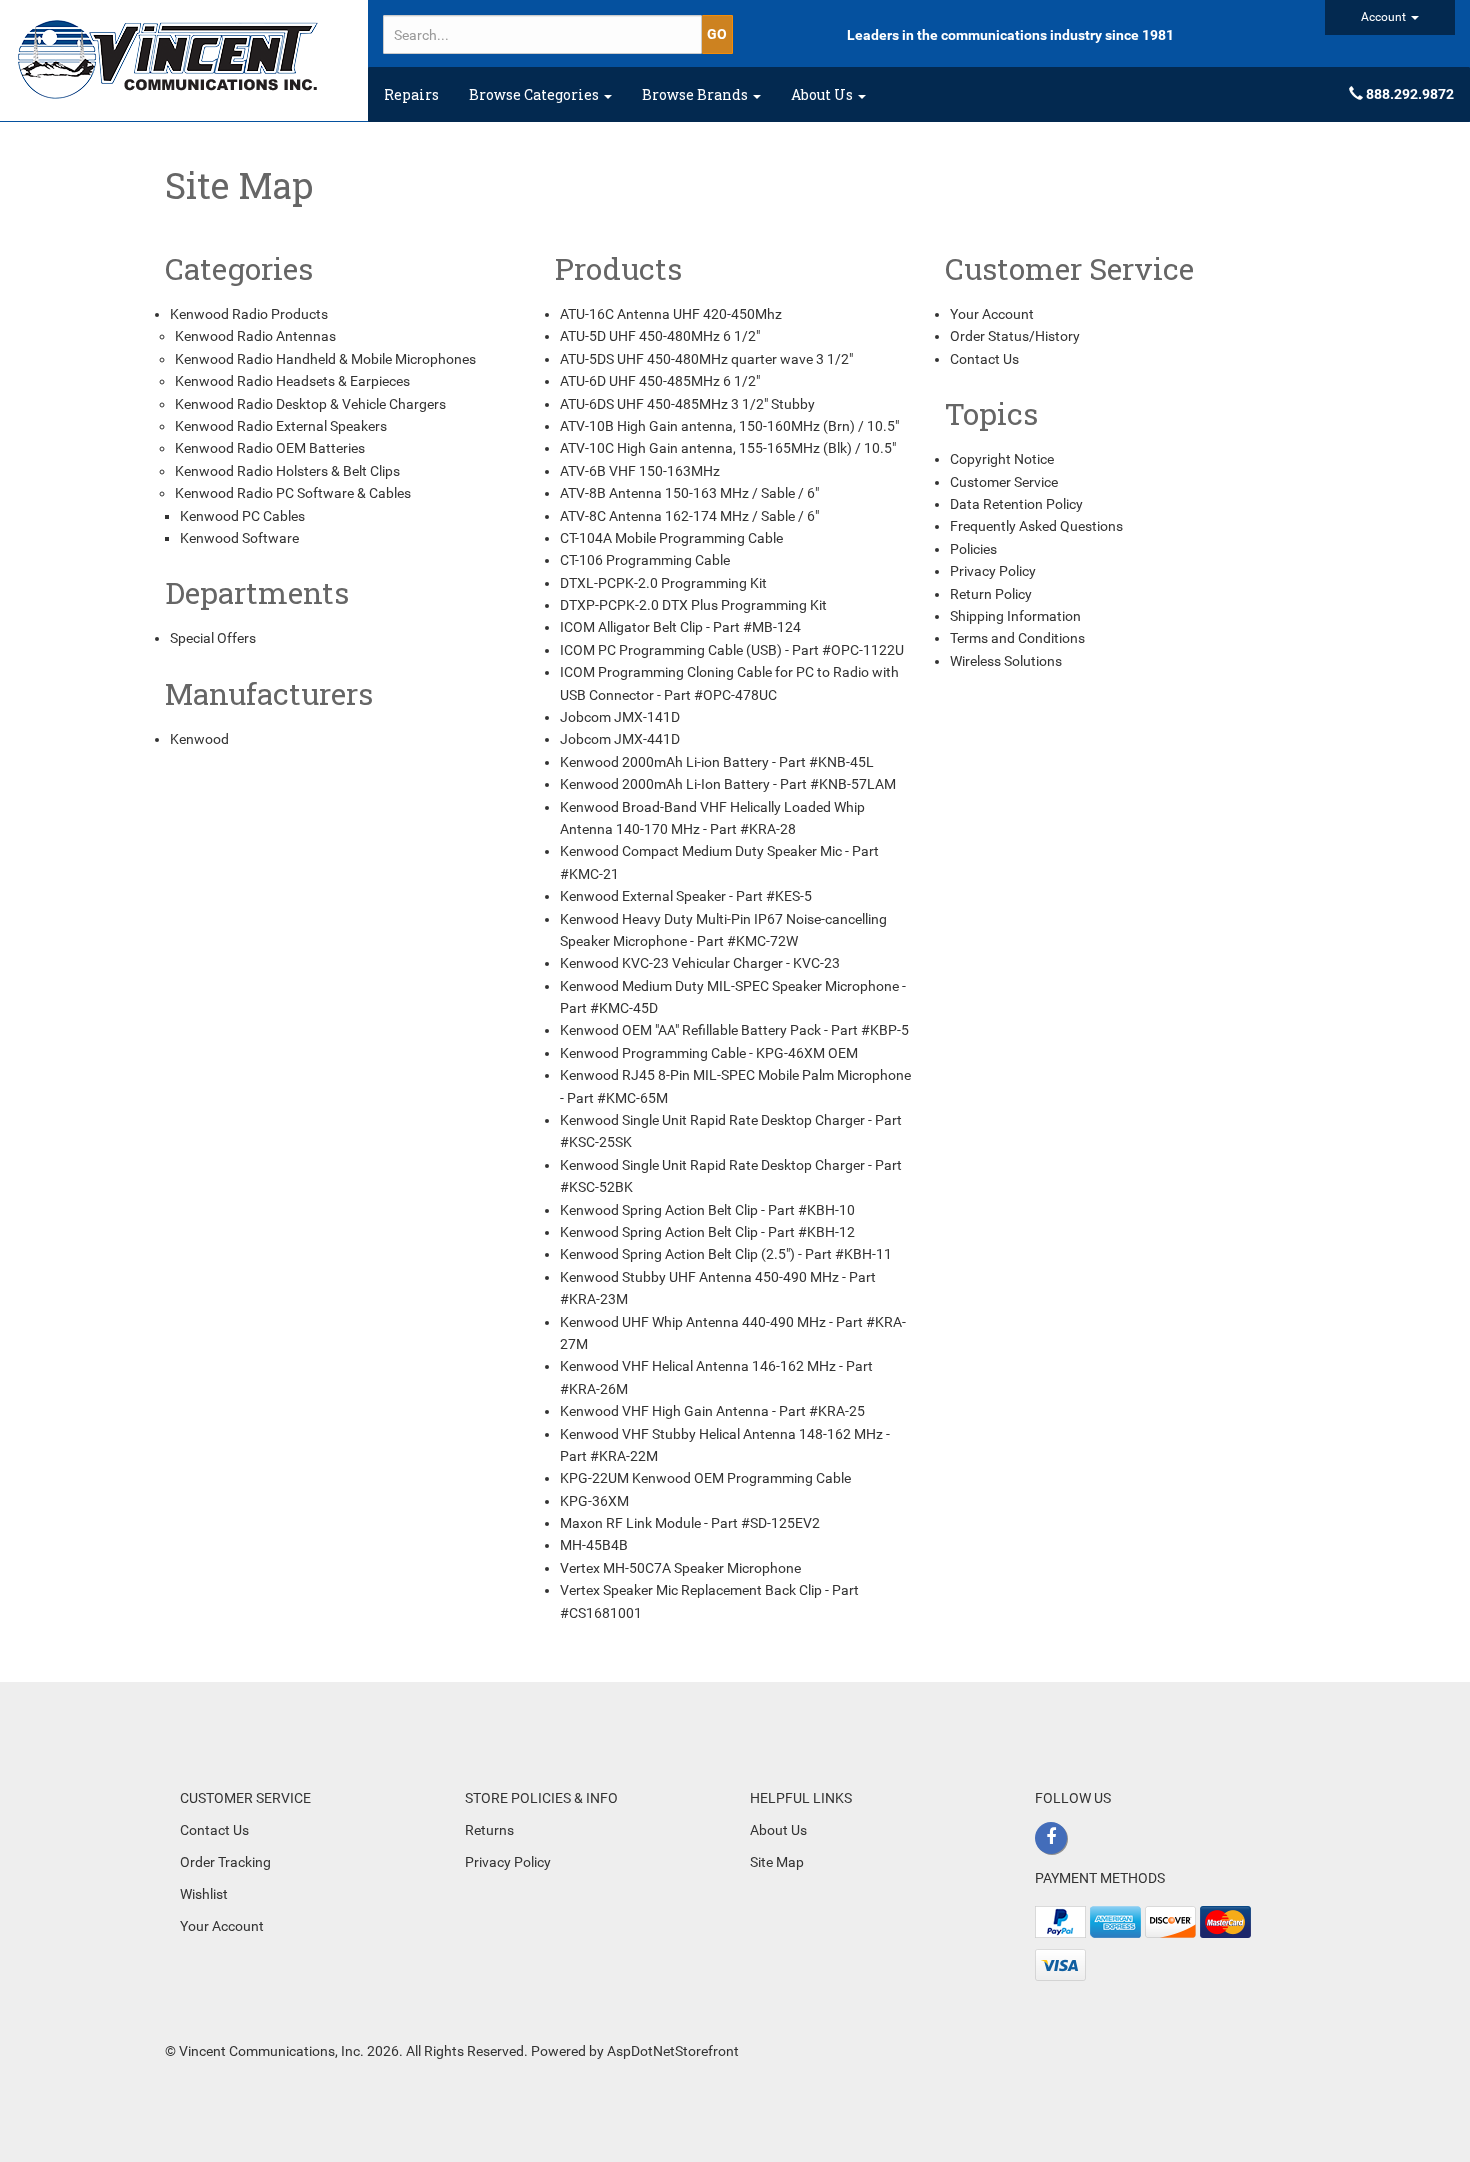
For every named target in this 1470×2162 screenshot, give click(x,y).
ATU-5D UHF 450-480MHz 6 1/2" (660, 336)
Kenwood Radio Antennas (255, 336)
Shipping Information (1015, 616)
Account (1385, 17)
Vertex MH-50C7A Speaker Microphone (680, 1568)
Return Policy (991, 594)
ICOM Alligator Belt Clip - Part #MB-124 (680, 627)
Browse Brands (696, 94)
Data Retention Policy (1016, 504)
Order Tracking (225, 1862)
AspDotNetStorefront (673, 2051)
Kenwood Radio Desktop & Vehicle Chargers (310, 404)
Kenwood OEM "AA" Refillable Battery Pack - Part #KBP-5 (734, 1030)
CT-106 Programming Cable (645, 560)
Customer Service (1004, 482)
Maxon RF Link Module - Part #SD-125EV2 (690, 1523)
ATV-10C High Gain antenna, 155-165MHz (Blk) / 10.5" (728, 448)
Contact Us (984, 359)
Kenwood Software (239, 538)
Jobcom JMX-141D (620, 717)
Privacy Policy (993, 571)
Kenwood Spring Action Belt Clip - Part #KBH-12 (707, 1232)
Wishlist (204, 1894)
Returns (489, 1830)
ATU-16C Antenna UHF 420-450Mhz (671, 314)
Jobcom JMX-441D (620, 739)
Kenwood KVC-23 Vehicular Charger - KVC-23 (700, 963)
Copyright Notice (1002, 459)
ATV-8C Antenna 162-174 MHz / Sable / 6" (689, 516)
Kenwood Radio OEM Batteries (270, 448)
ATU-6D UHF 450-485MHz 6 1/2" (660, 381)
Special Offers (213, 638)
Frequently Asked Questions (1036, 526)
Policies (973, 549)
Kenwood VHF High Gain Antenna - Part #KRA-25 (712, 1411)
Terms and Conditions (1017, 638)
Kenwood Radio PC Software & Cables (293, 493)
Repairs (411, 94)
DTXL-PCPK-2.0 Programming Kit (663, 583)
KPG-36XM (594, 1501)
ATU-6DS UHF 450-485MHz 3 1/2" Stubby (687, 404)
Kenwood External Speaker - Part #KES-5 (686, 896)
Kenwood (199, 739)
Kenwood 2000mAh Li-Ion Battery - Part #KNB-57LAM (728, 784)
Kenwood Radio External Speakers (281, 426)
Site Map (777, 1862)
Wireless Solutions (1006, 661)
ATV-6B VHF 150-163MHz (640, 471)
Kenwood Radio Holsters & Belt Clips (287, 471)
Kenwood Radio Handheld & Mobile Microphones (325, 359)
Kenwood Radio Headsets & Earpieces (292, 381)
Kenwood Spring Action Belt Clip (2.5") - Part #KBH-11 (726, 1254)
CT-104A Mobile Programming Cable (671, 538)
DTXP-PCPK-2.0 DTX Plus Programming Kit (693, 605)
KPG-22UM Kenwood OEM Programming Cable (705, 1478)
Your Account (992, 314)
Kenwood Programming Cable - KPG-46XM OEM (709, 1053)
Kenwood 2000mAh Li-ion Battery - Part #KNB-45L (717, 762)
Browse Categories (535, 94)
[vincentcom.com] (184, 60)
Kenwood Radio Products (249, 314)
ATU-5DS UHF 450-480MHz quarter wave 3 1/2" (706, 359)
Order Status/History (1015, 336)
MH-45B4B (594, 1545)
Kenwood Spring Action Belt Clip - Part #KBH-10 (707, 1210)
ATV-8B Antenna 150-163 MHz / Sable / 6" (689, 493)
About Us (823, 94)
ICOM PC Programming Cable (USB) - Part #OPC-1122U (732, 650)
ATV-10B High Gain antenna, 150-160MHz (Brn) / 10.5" (729, 426)
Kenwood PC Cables (242, 516)
